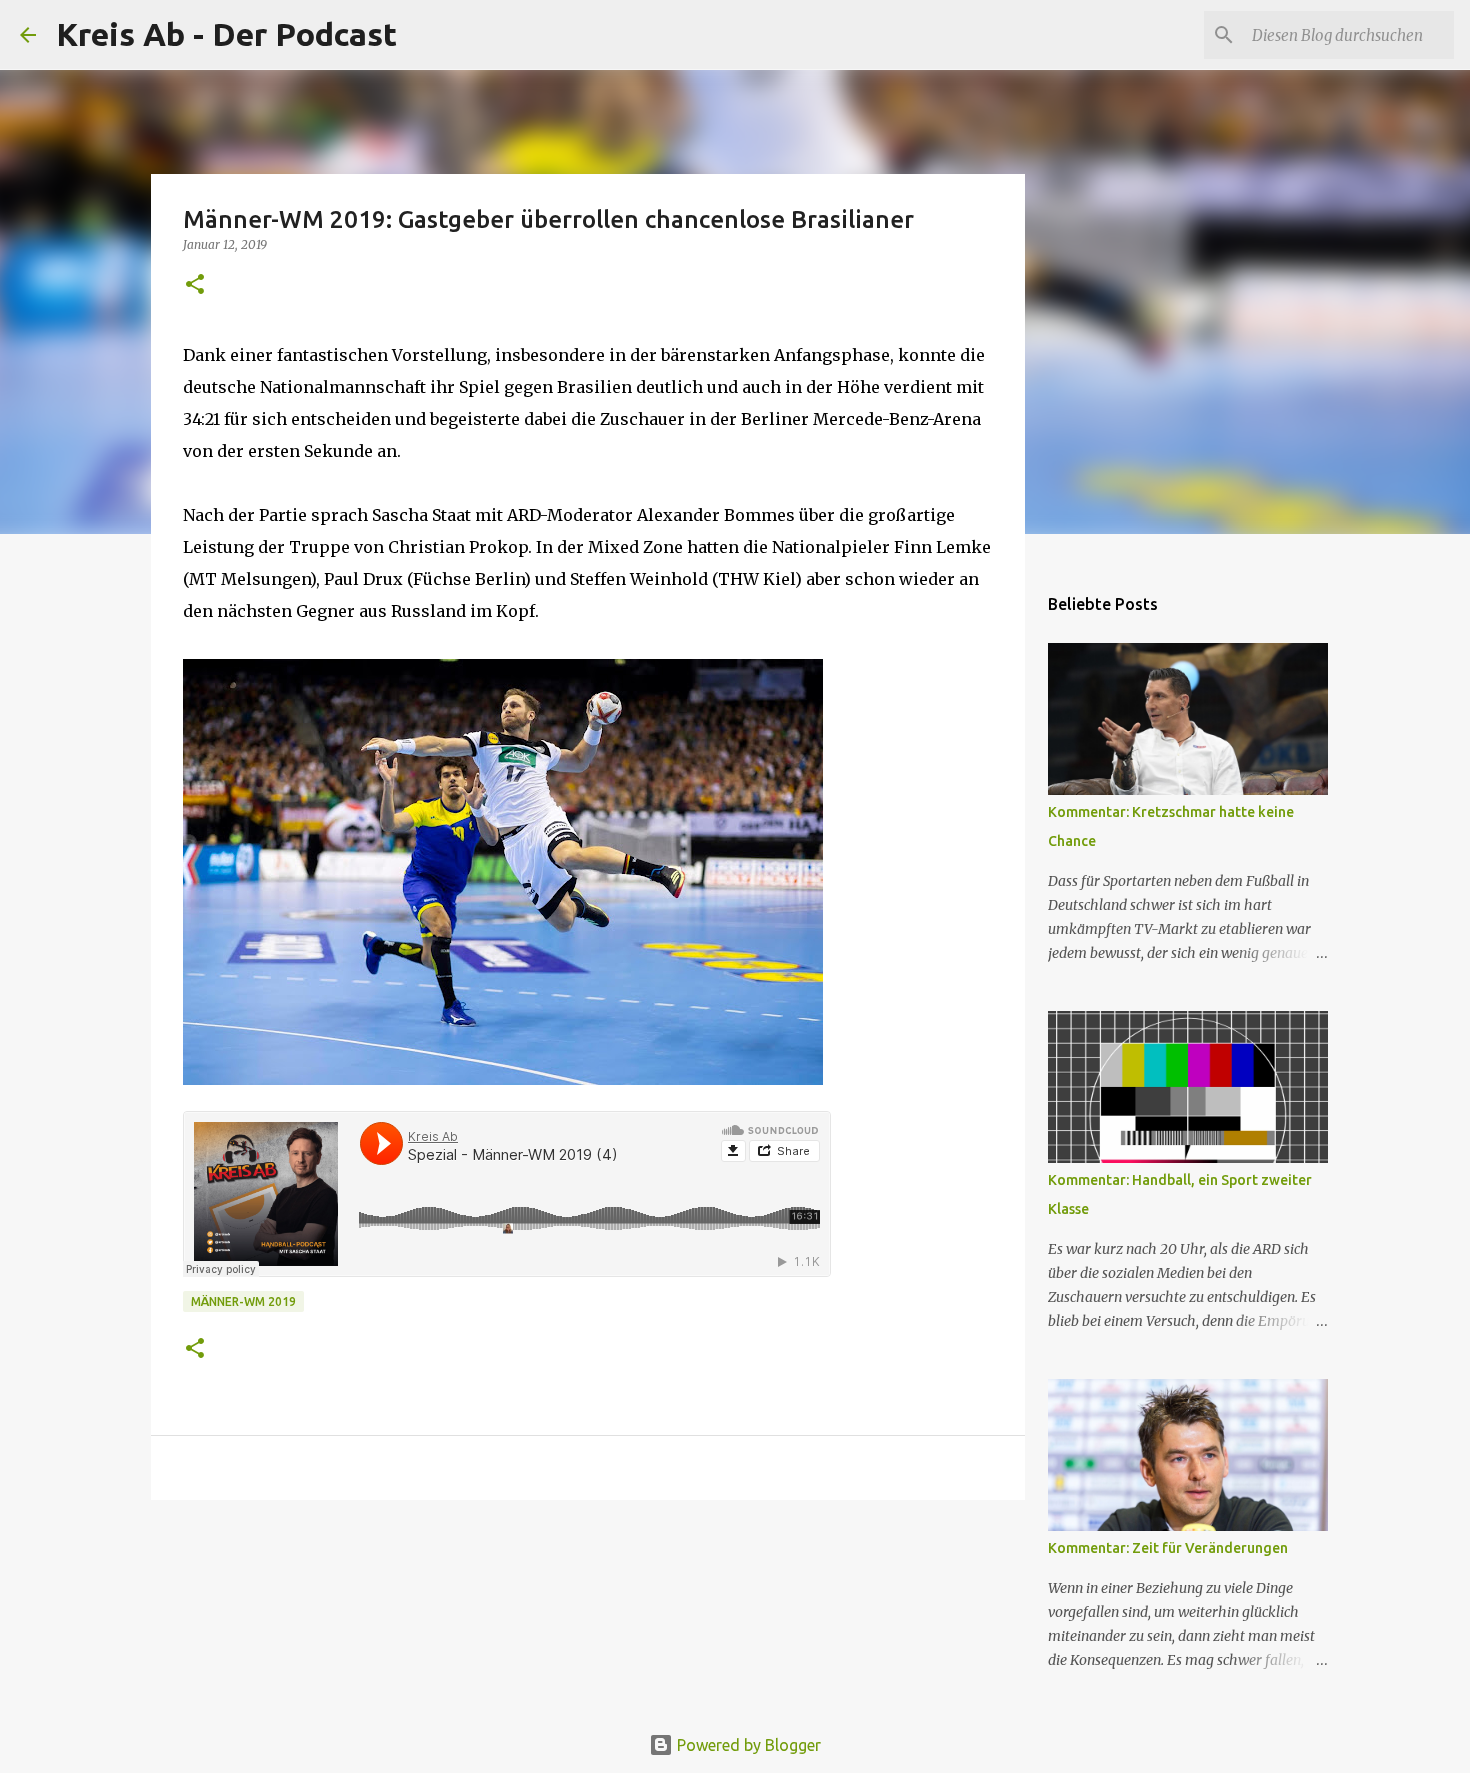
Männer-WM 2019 (243, 1301)
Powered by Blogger (747, 1745)
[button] (195, 285)
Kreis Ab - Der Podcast (226, 34)
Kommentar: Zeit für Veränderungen (1168, 1548)
